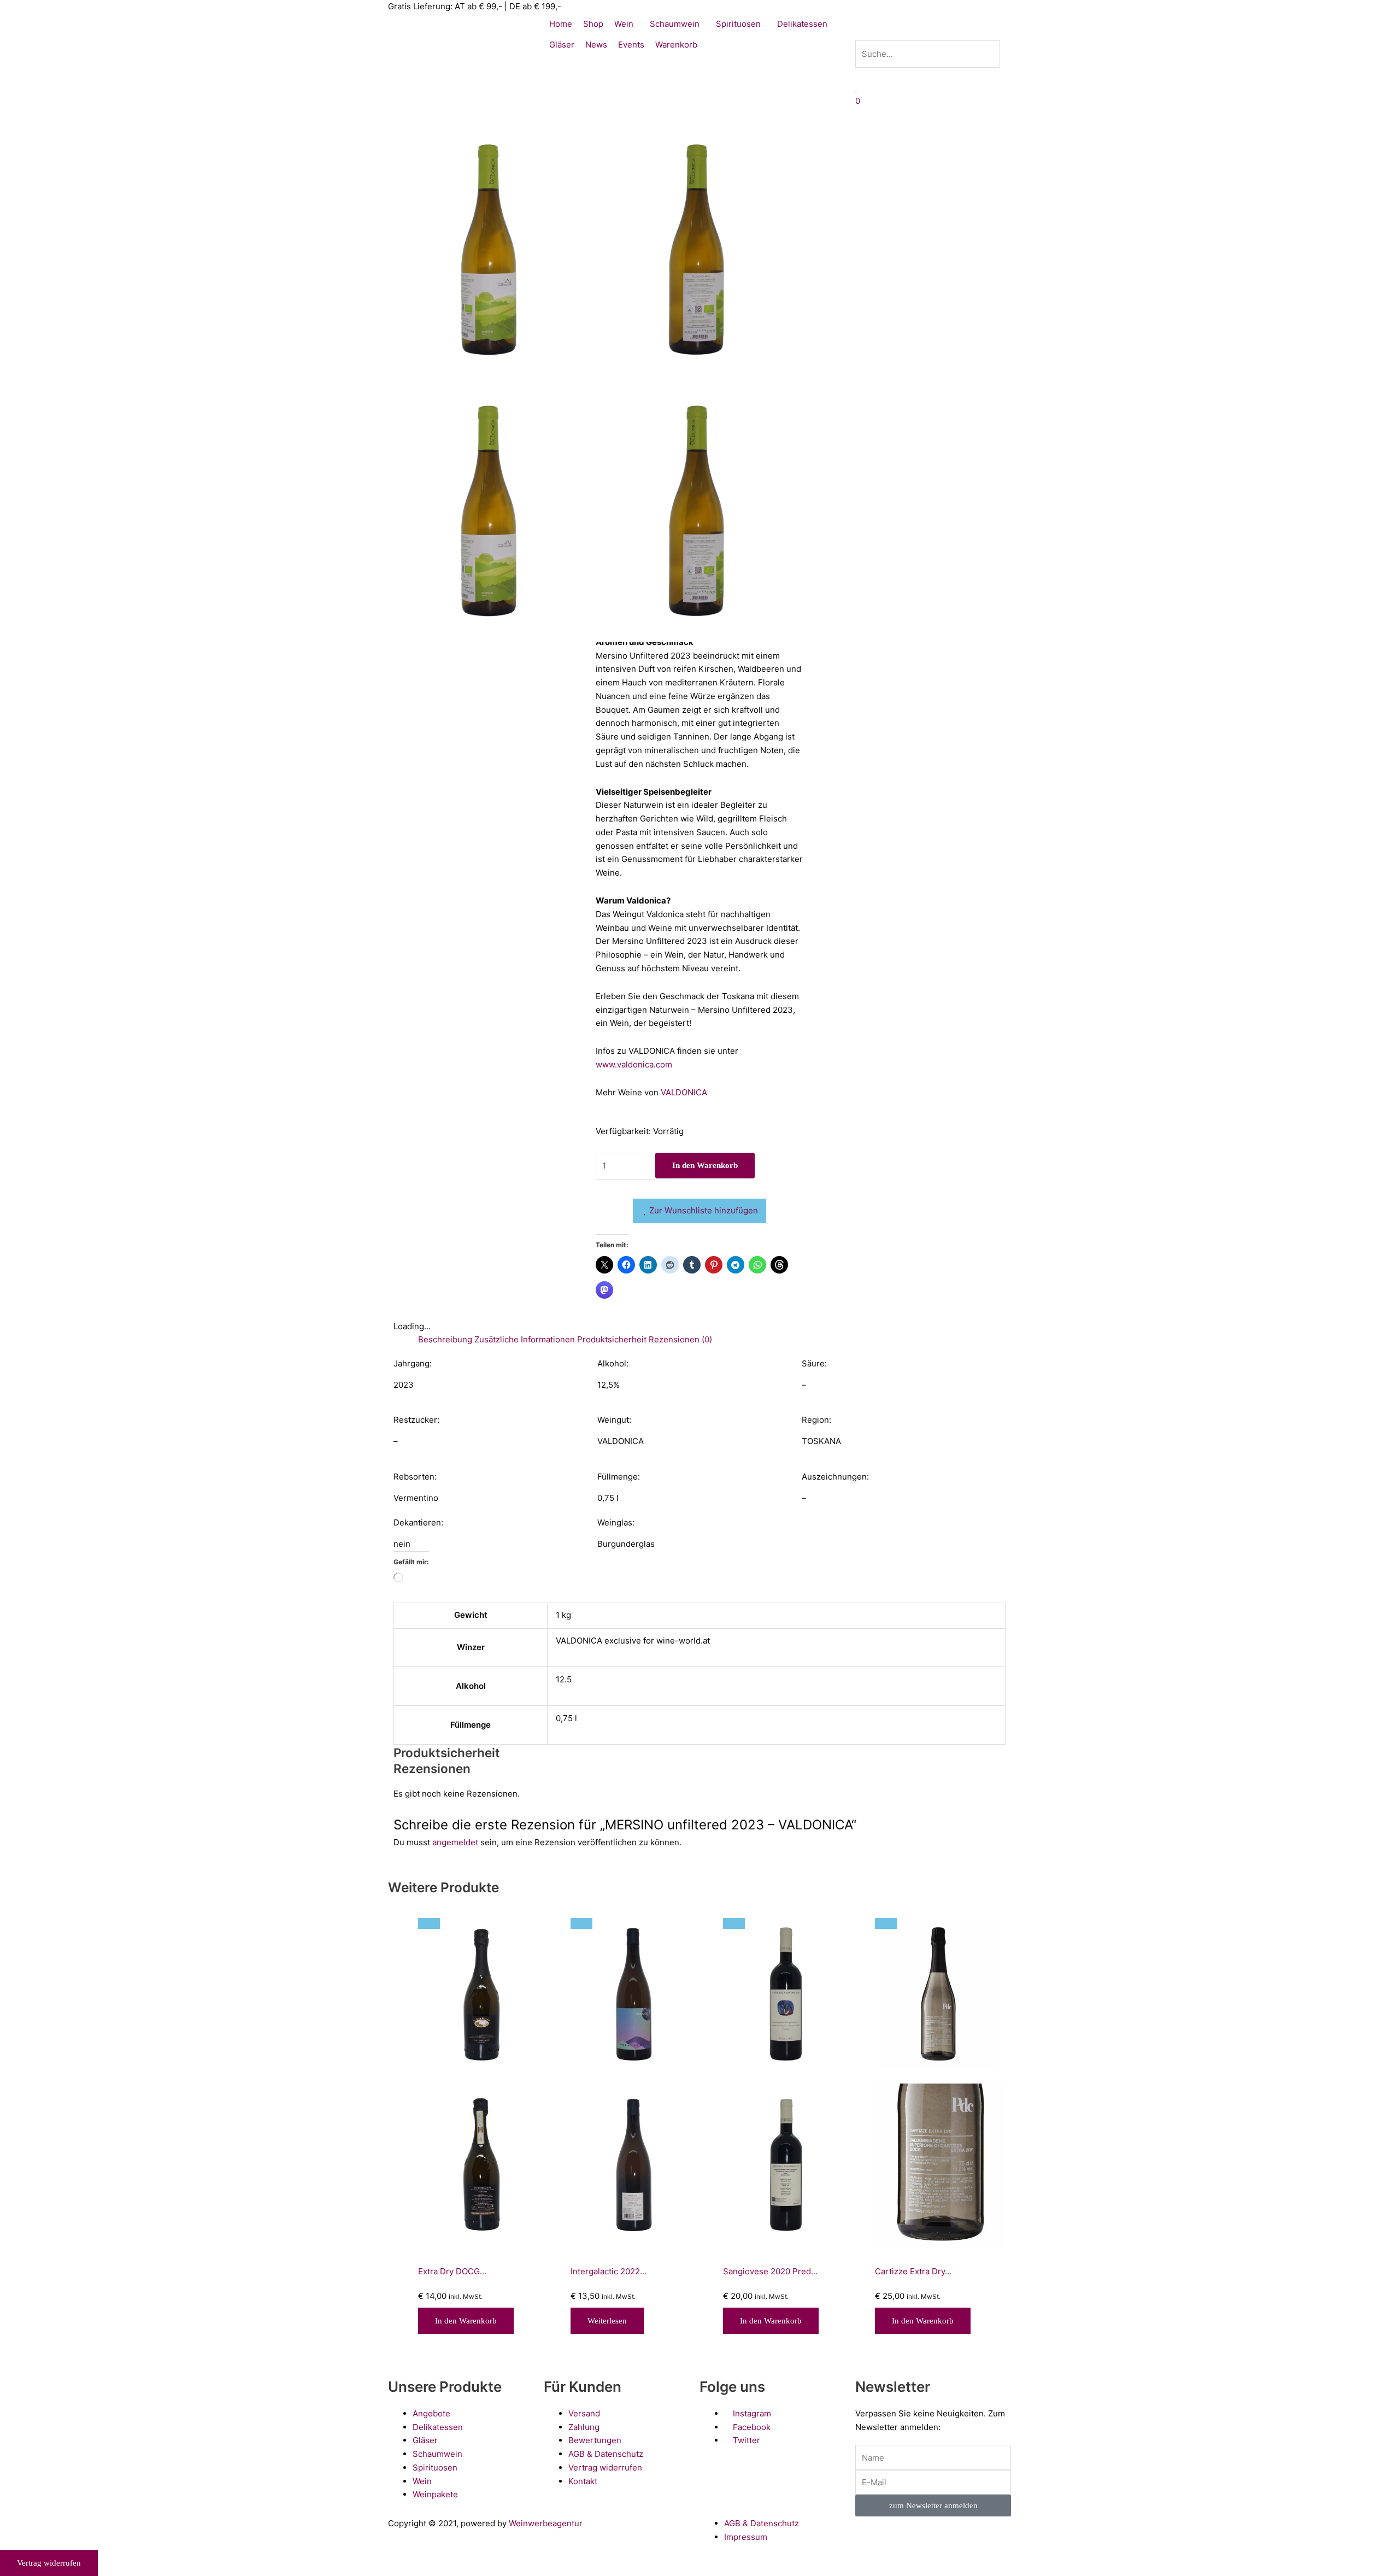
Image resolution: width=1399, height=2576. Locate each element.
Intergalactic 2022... (609, 2271)
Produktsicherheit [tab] (612, 1339)
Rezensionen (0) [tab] (680, 1339)
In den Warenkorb (705, 1165)
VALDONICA (684, 1092)
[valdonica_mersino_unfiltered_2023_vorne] (492, 250)
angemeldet (455, 1842)
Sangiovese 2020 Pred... (770, 2271)
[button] (933, 34)
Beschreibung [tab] (445, 1339)
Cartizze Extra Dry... (913, 2271)
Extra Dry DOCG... (452, 2271)
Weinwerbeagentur (546, 2523)
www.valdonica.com (634, 1064)
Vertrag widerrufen (49, 2563)
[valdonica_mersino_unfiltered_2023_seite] (699, 250)
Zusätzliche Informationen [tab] (525, 1339)
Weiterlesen (607, 2321)
